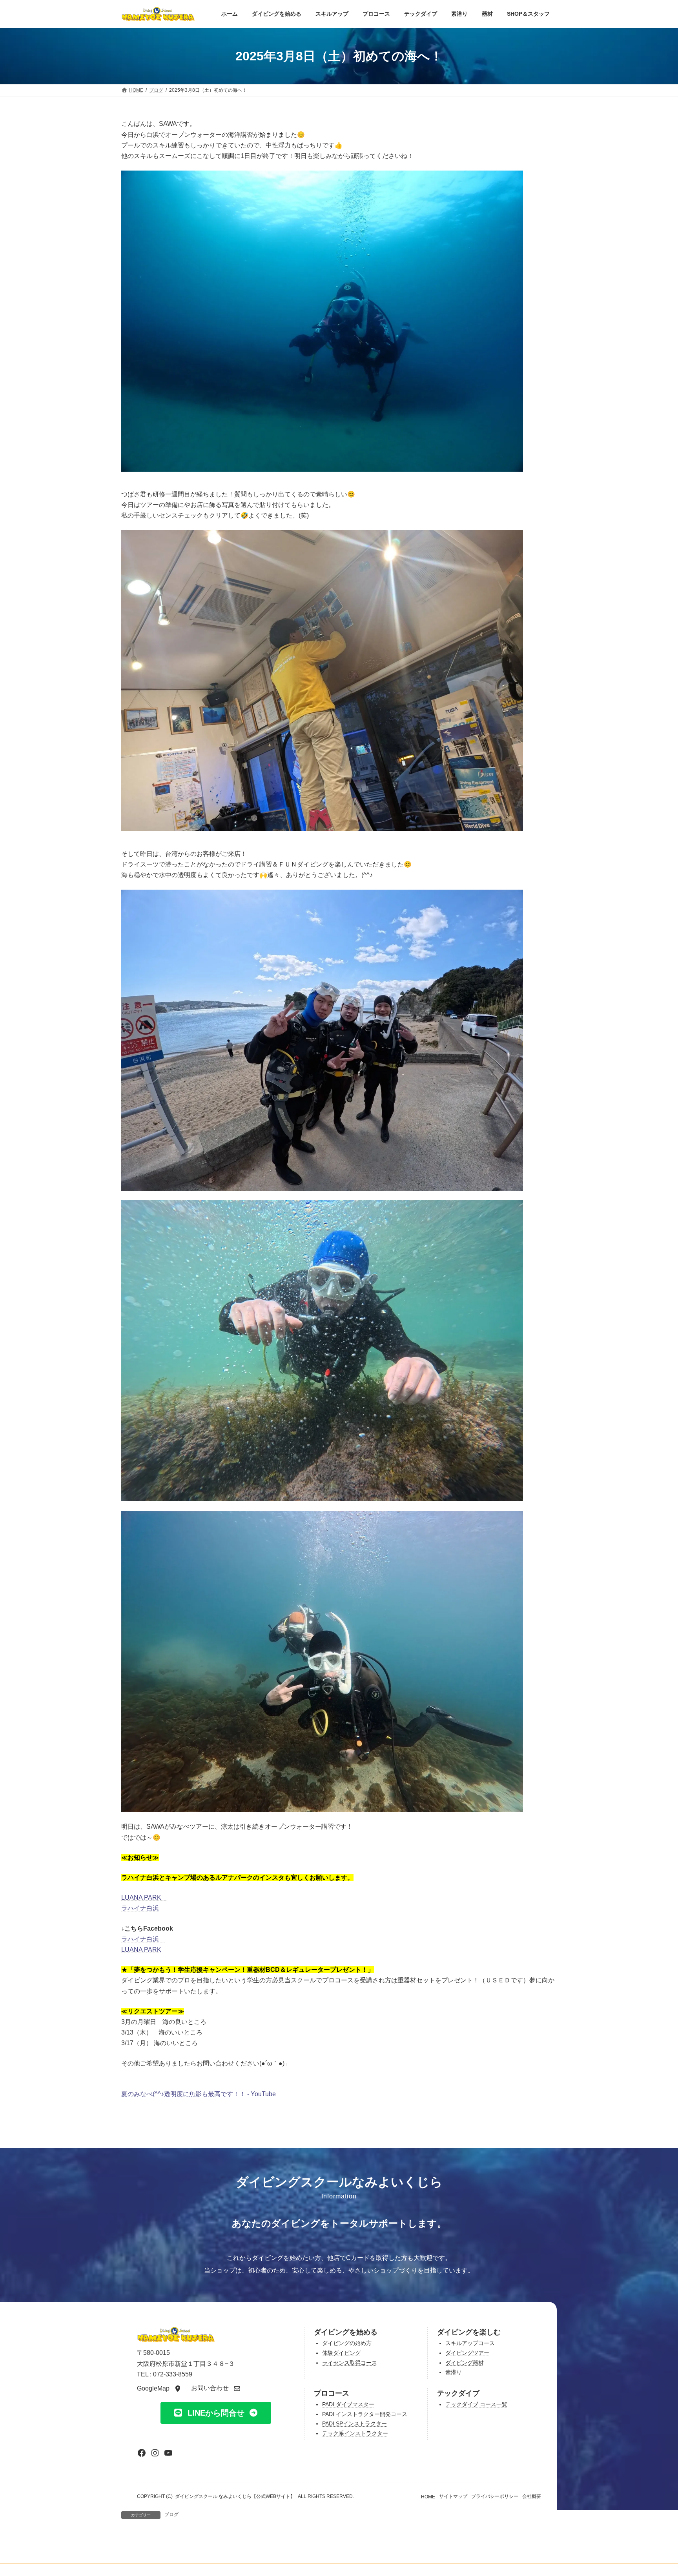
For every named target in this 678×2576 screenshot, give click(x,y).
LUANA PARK (141, 1897)
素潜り (454, 2372)
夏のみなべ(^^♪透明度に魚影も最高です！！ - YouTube (199, 2094)
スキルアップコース (470, 2343)
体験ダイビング (341, 2353)
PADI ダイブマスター (348, 2404)
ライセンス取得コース (350, 2363)
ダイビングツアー (467, 2353)
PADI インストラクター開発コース (365, 2414)
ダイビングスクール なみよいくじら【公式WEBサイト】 (235, 2496)
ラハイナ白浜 (140, 1908)
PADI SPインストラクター (354, 2424)
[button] (159, 2388)
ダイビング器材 (465, 2363)
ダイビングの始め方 (347, 2343)
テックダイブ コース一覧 (476, 2404)
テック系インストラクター (355, 2433)
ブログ (171, 2514)
